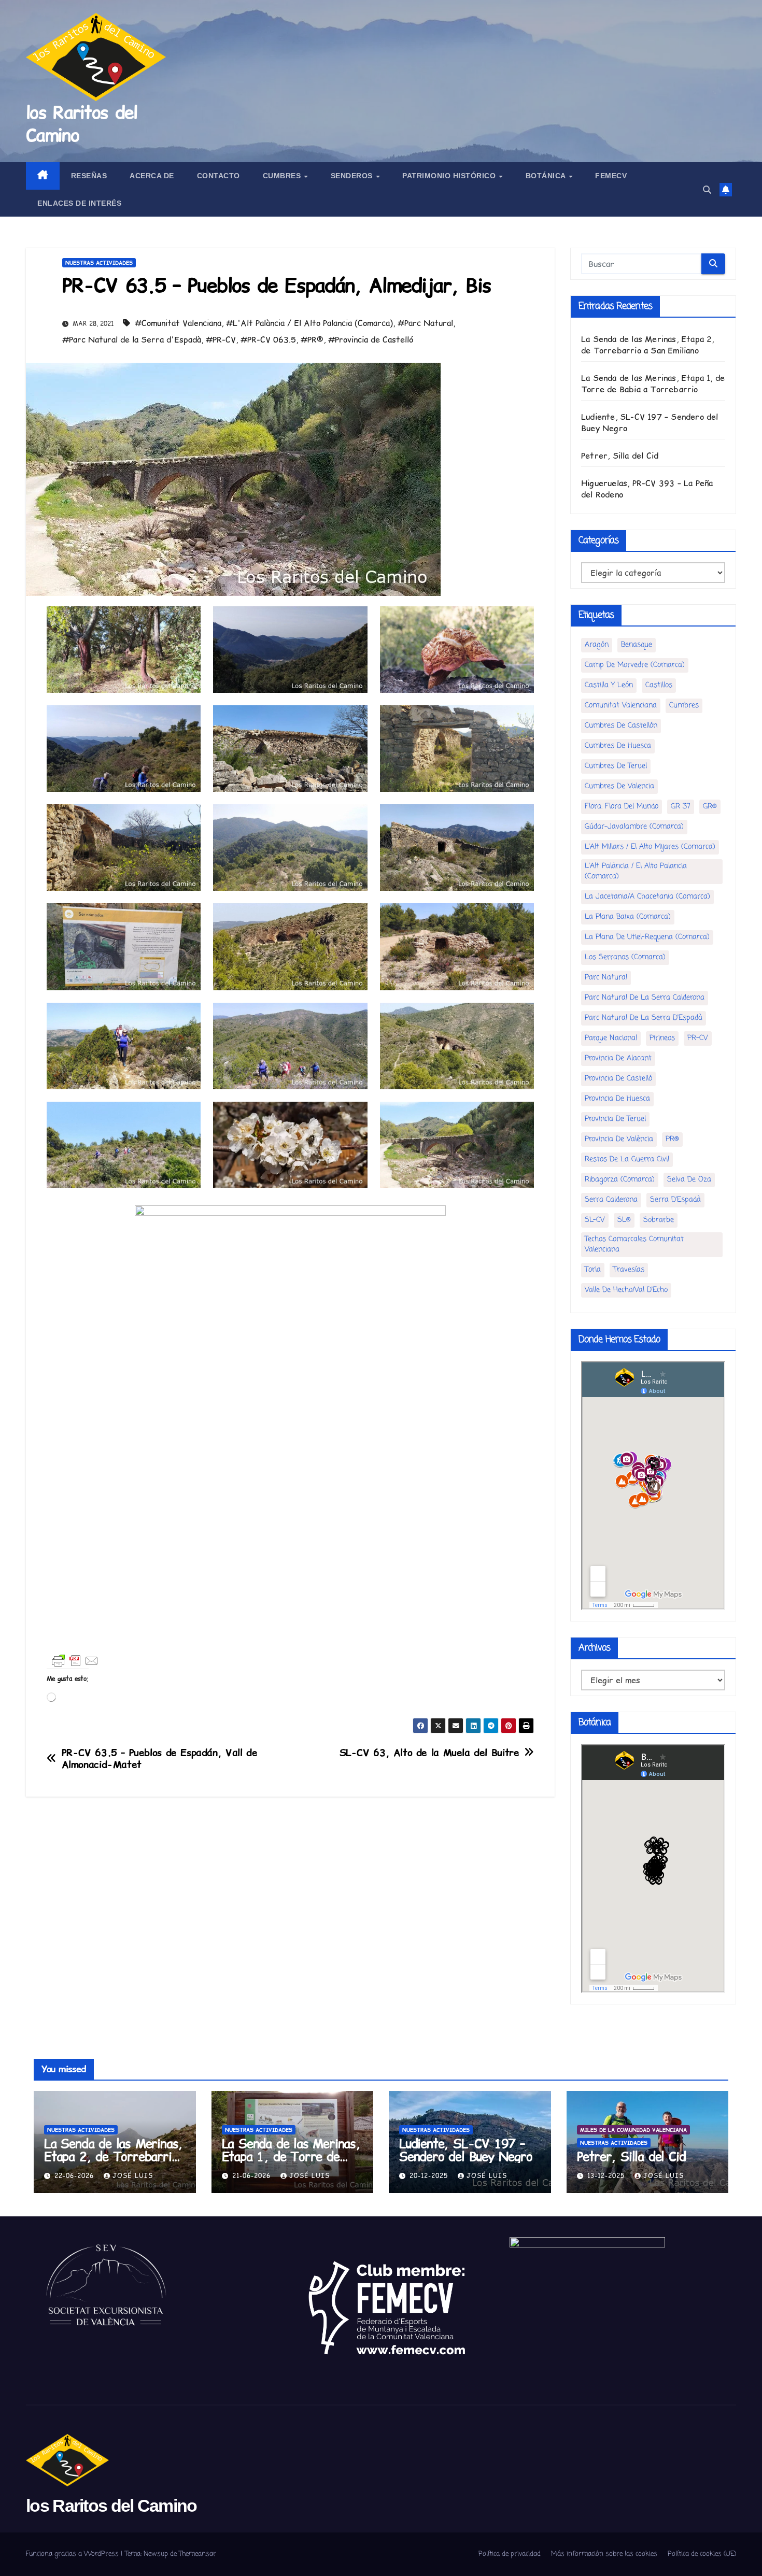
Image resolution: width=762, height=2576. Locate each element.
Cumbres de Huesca (618, 746)
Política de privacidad (510, 2554)
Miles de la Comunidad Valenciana (633, 2130)
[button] (707, 190)
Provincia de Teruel (615, 1119)
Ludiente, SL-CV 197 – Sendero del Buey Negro (466, 2150)
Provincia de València (619, 1139)
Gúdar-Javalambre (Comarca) (634, 827)
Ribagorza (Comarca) (620, 1180)
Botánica (547, 176)
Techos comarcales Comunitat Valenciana (634, 1244)
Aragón (597, 645)
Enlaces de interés (79, 203)
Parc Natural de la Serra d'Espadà (644, 1018)
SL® (624, 1220)
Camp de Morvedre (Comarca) (635, 665)
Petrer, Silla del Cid (620, 456)
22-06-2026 (75, 2176)
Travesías (629, 1270)
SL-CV (595, 1220)
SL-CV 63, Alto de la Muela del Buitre (429, 1753)
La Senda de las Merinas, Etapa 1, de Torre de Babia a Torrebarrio (653, 383)
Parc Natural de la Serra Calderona (645, 998)
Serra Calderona (611, 1200)
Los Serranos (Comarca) (625, 957)
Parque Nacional (611, 1038)
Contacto (218, 176)
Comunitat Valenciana (621, 706)
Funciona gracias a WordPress (73, 2554)
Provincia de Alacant (618, 1058)
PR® (672, 1139)
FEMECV (611, 176)
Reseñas (89, 176)
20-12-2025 (430, 2176)
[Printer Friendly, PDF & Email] (75, 1661)
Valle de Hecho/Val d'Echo (626, 1290)
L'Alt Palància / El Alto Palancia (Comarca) (636, 871)
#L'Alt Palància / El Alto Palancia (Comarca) (309, 323)
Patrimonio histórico (450, 176)
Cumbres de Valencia (619, 786)
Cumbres (283, 176)
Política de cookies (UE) (702, 2554)
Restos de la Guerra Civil (627, 1159)
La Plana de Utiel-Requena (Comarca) (647, 937)
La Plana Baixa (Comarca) (628, 917)
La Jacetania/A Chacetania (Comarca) (647, 897)
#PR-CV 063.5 (268, 339)
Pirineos (662, 1038)
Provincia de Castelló (618, 1079)
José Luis (133, 2176)
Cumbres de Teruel (616, 766)
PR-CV (698, 1038)
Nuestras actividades (99, 263)
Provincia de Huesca (617, 1099)
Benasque (637, 645)
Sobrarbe (659, 1220)
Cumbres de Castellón (621, 726)
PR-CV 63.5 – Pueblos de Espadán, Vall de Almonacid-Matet (160, 1759)
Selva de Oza (689, 1180)
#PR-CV (221, 339)
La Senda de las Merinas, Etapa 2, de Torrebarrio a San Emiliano (648, 345)
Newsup (156, 2554)
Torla (593, 1270)
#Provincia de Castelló (371, 339)
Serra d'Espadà (675, 1200)
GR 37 (681, 807)
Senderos (353, 176)
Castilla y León (609, 685)
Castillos (659, 685)
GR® (710, 807)
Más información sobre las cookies (604, 2554)
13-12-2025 (607, 2176)
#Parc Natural (425, 323)
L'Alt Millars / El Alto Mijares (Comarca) (650, 847)
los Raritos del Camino (82, 124)
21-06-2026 (253, 2176)
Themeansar (197, 2554)
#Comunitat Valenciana (178, 323)
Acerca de (152, 176)
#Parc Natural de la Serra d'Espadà (132, 339)
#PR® (312, 339)
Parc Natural (606, 978)
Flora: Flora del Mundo (622, 807)
